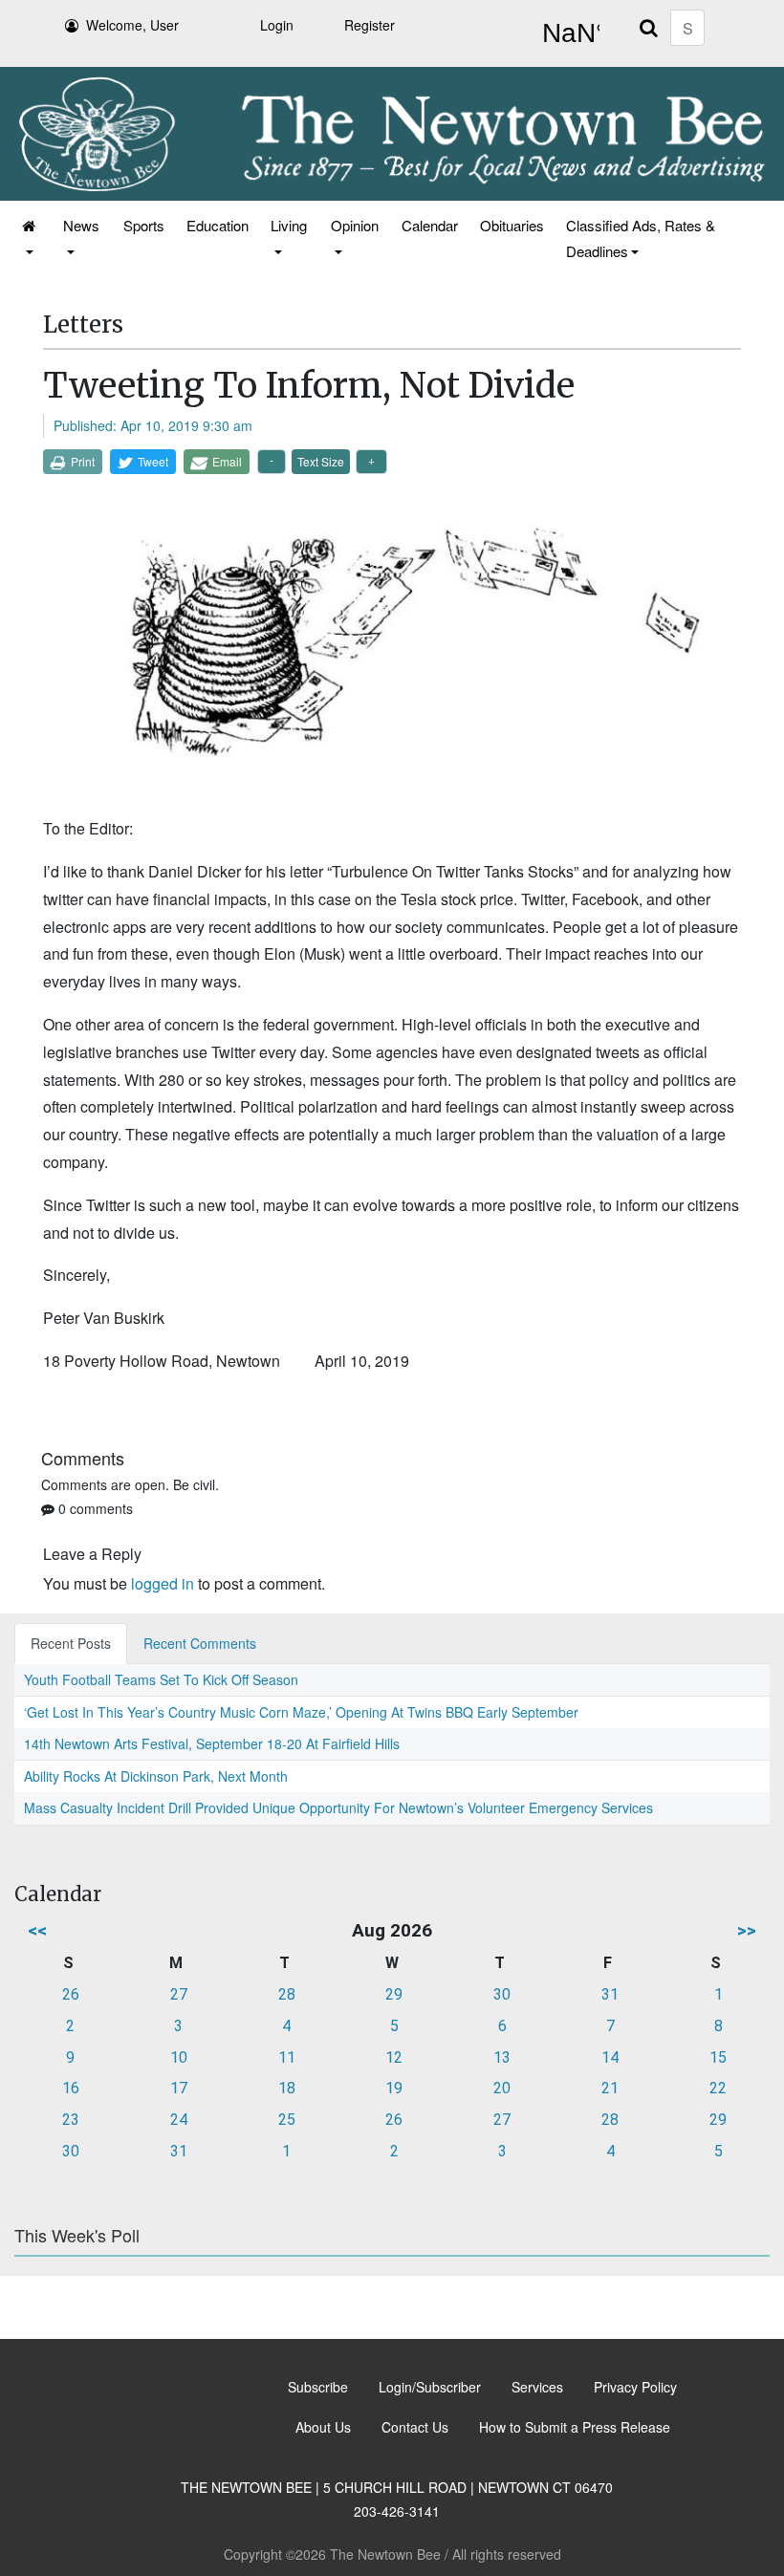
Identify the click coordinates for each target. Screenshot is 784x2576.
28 (287, 1994)
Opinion (355, 225)
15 (718, 2057)
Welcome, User (132, 25)
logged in (163, 1583)
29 (394, 1994)
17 (179, 2088)
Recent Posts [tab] (71, 1643)
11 (287, 2057)
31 (610, 1994)
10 (179, 2057)
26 (71, 1994)
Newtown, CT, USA (567, 33)
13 (502, 2057)
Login (277, 25)
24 (179, 2120)
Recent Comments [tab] (200, 1643)
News (81, 225)
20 (502, 2088)
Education (218, 225)
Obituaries (512, 225)
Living (289, 225)
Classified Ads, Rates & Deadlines (641, 238)
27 (179, 1994)
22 (718, 2088)
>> (747, 1930)
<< (37, 1930)
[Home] (30, 238)
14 (610, 2057)
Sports (144, 225)
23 (71, 2120)
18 (287, 2088)
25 (287, 2120)
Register (370, 25)
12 (394, 2057)
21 (610, 2088)
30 (502, 1994)
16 (71, 2088)
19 (394, 2088)
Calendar (430, 225)
